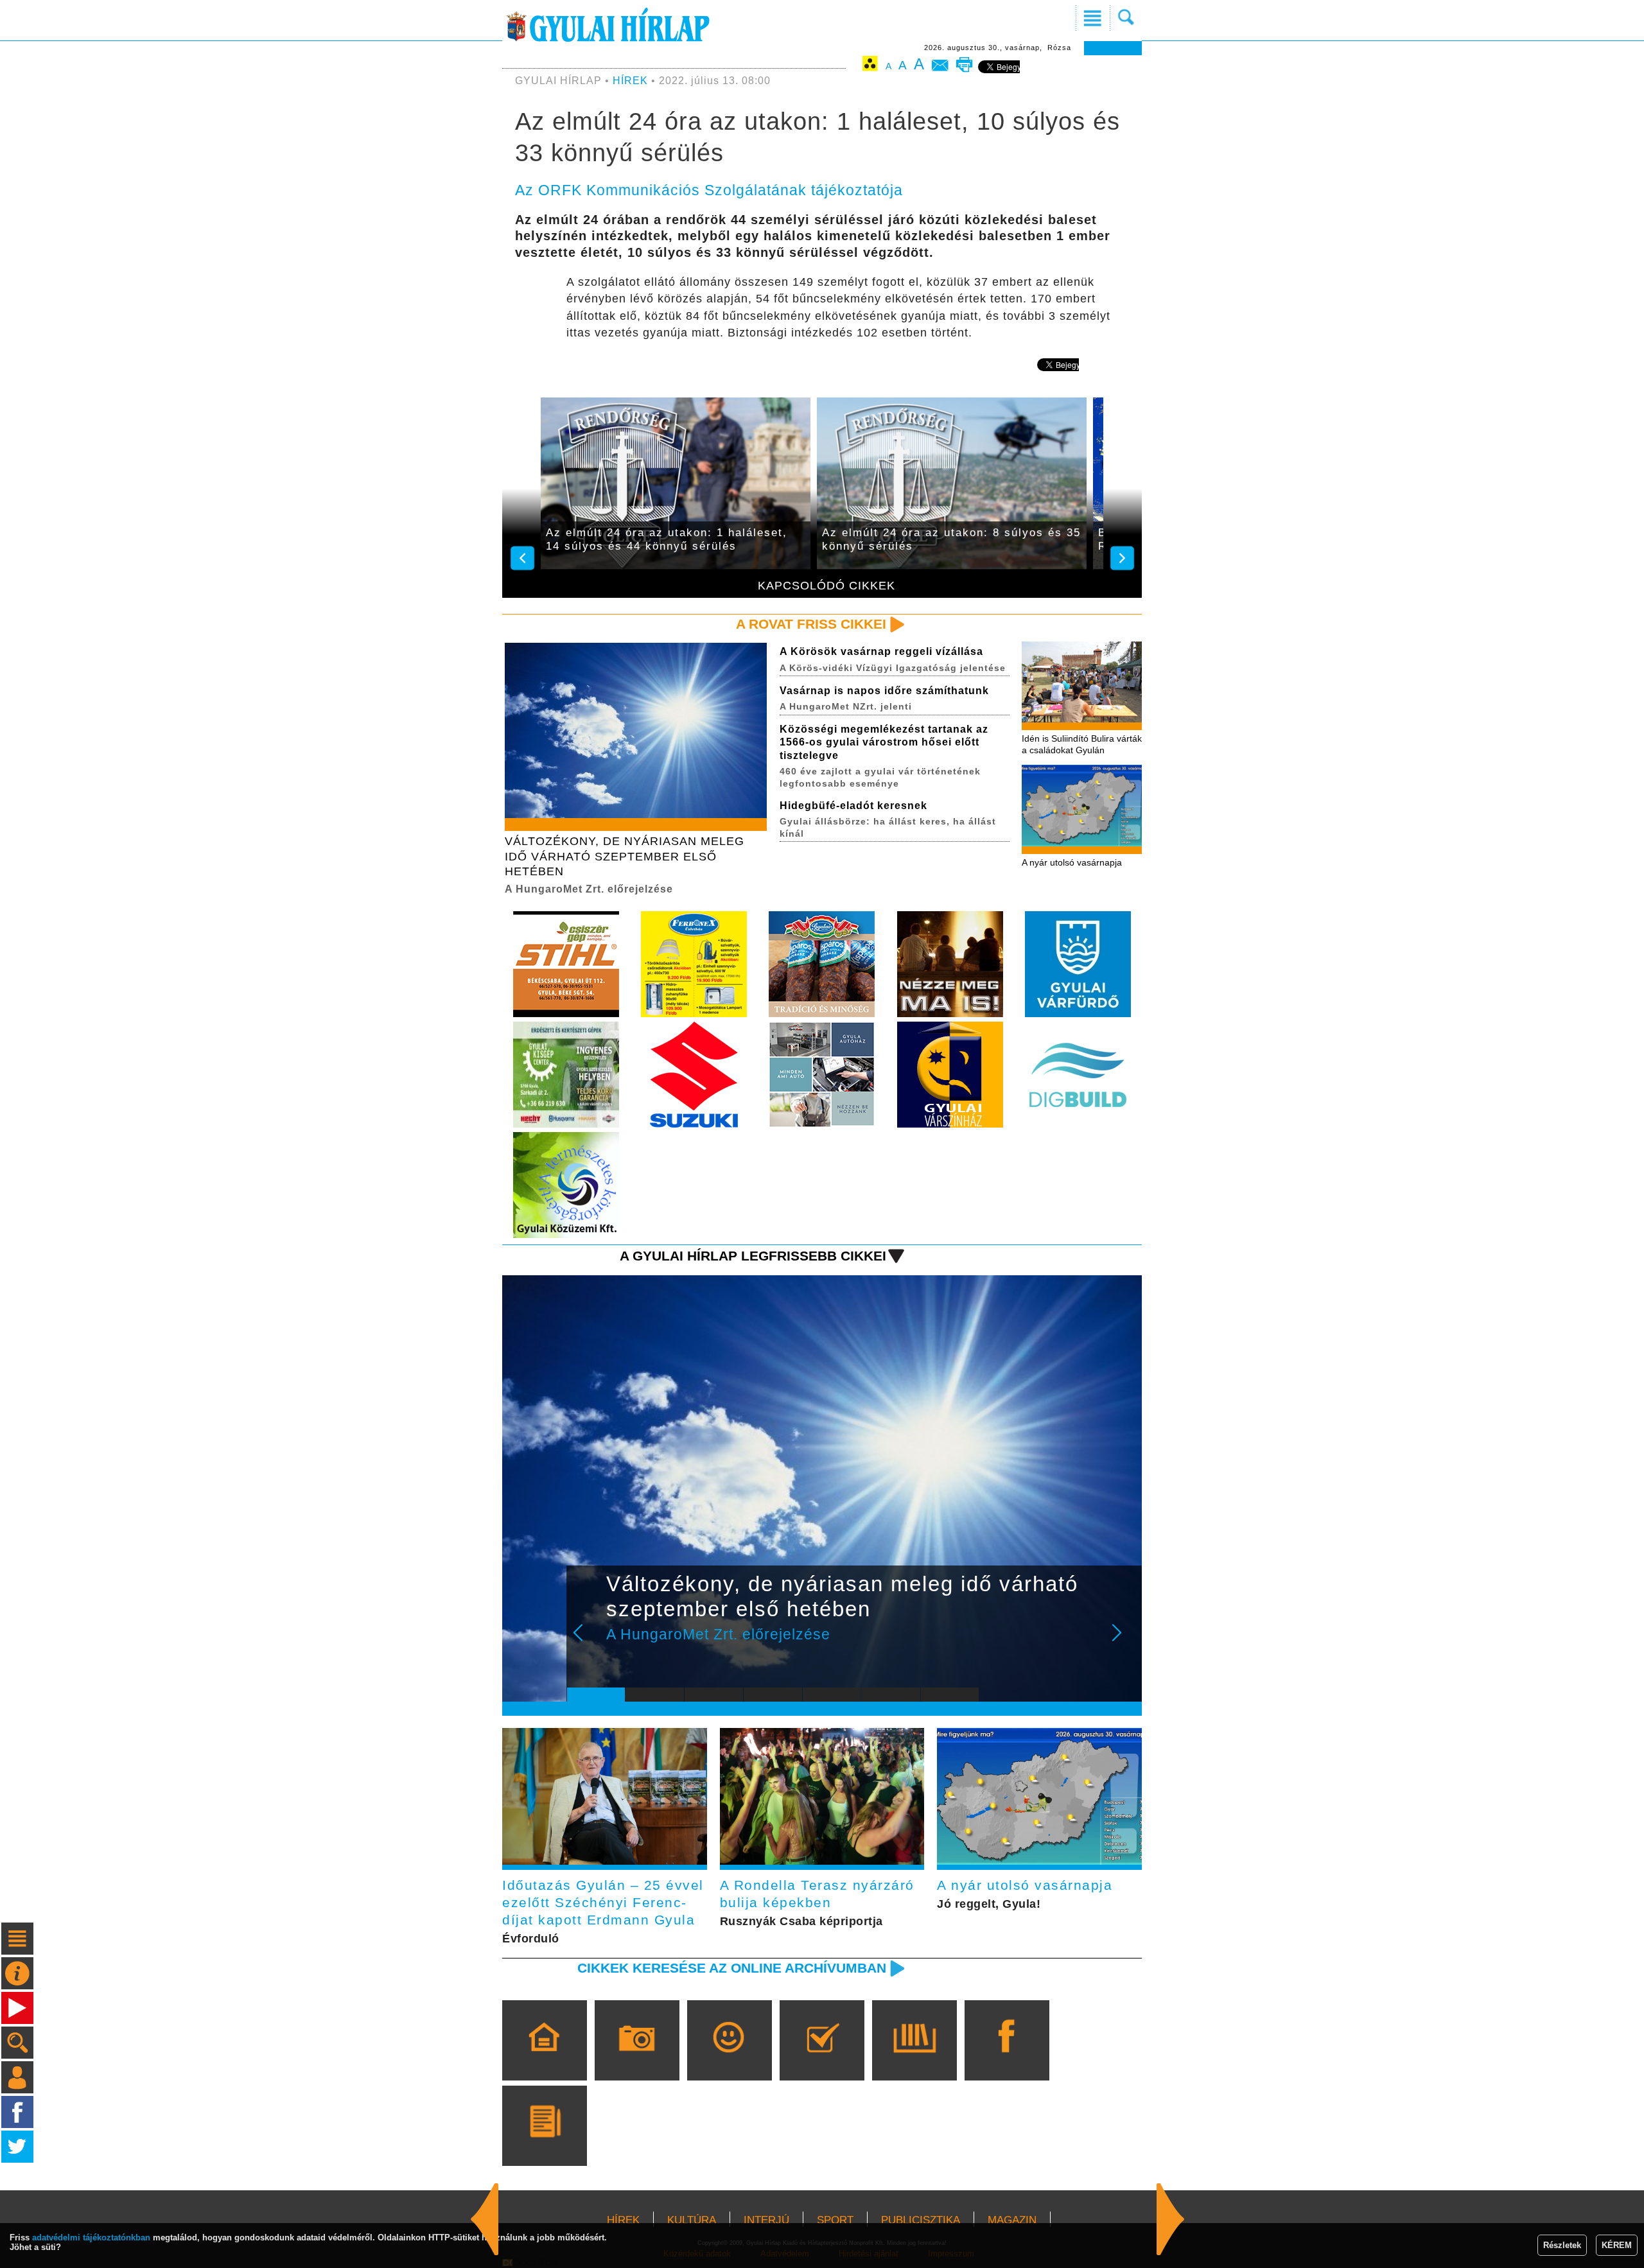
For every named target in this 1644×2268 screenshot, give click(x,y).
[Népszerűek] (729, 2059)
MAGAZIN (1012, 2220)
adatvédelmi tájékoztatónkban (91, 2237)
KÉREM (1617, 2245)
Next (1124, 1641)
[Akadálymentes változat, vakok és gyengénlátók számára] (870, 66)
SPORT (835, 2220)
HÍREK (630, 81)
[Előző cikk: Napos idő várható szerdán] (1171, 2219)
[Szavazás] (822, 2059)
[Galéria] (637, 2059)
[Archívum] (914, 2059)
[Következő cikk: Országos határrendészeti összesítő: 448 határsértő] (485, 2219)
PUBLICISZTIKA (921, 2220)
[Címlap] (544, 2059)
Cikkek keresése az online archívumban (732, 1968)
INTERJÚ (766, 2220)
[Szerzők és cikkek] (544, 2144)
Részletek (1562, 2245)
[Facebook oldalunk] (1007, 2059)
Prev (586, 1641)
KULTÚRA (692, 2220)
